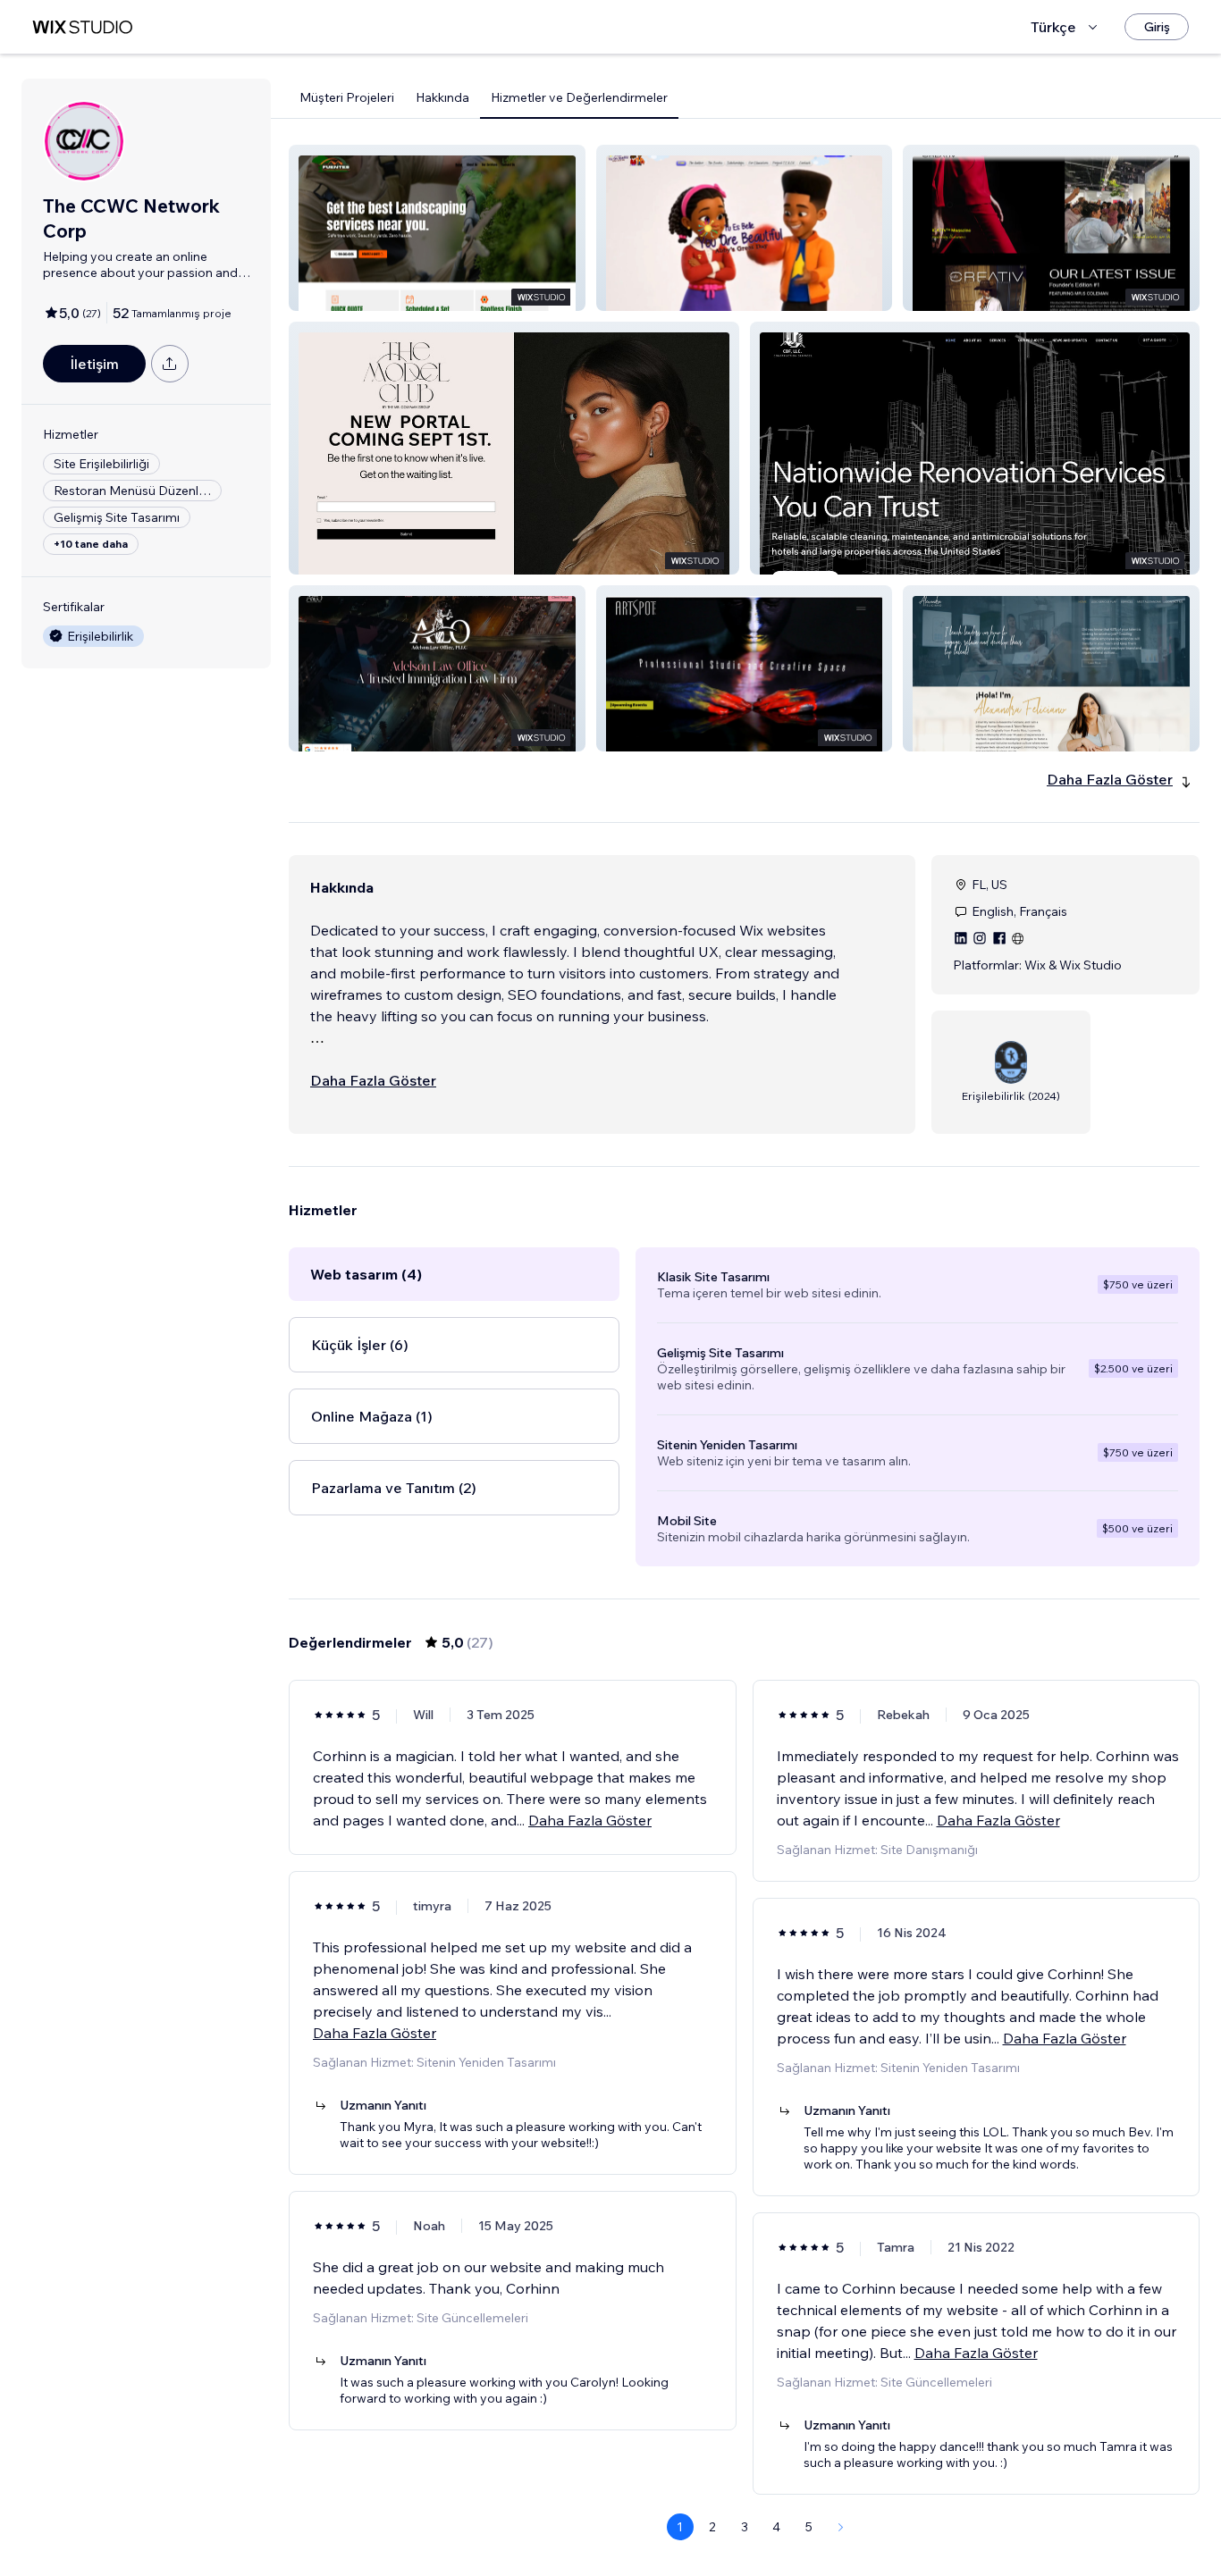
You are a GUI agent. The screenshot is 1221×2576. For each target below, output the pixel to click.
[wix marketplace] (82, 27)
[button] (437, 228)
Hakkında (442, 97)
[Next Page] (841, 2527)
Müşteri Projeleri (347, 97)
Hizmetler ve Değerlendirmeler (579, 97)
